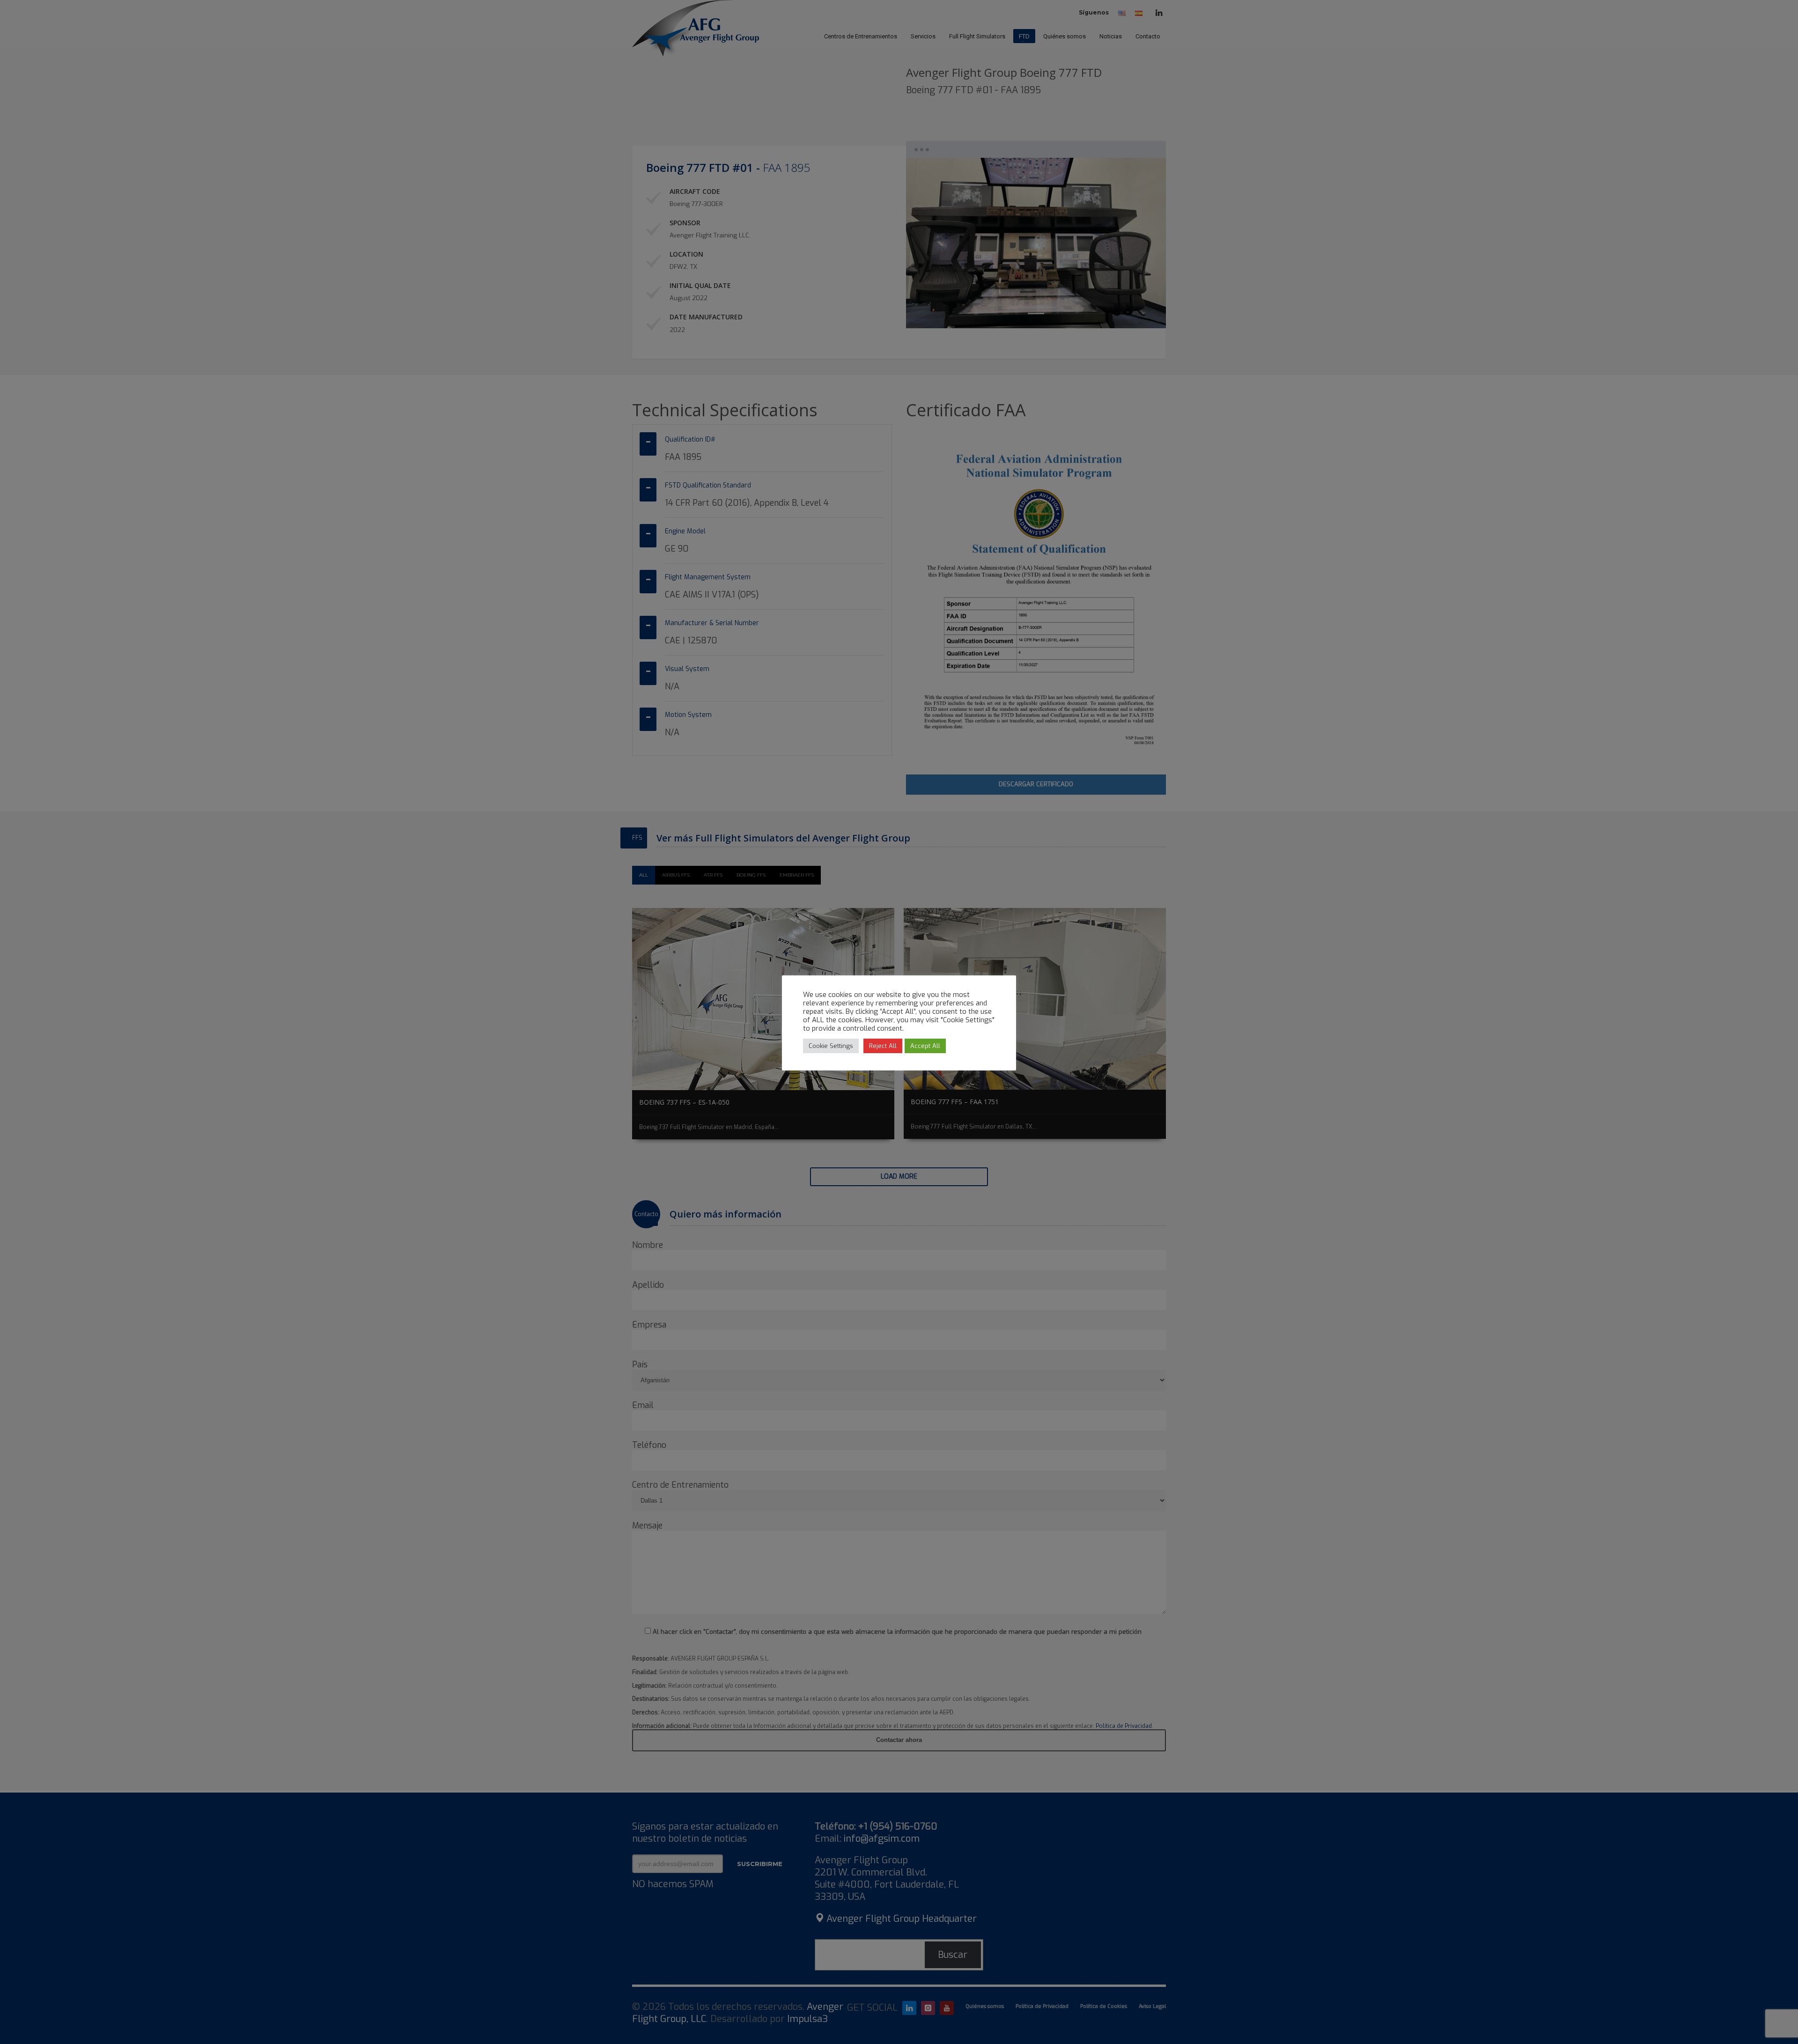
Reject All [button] (883, 1046)
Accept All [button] (925, 1046)
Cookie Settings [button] (831, 1046)
